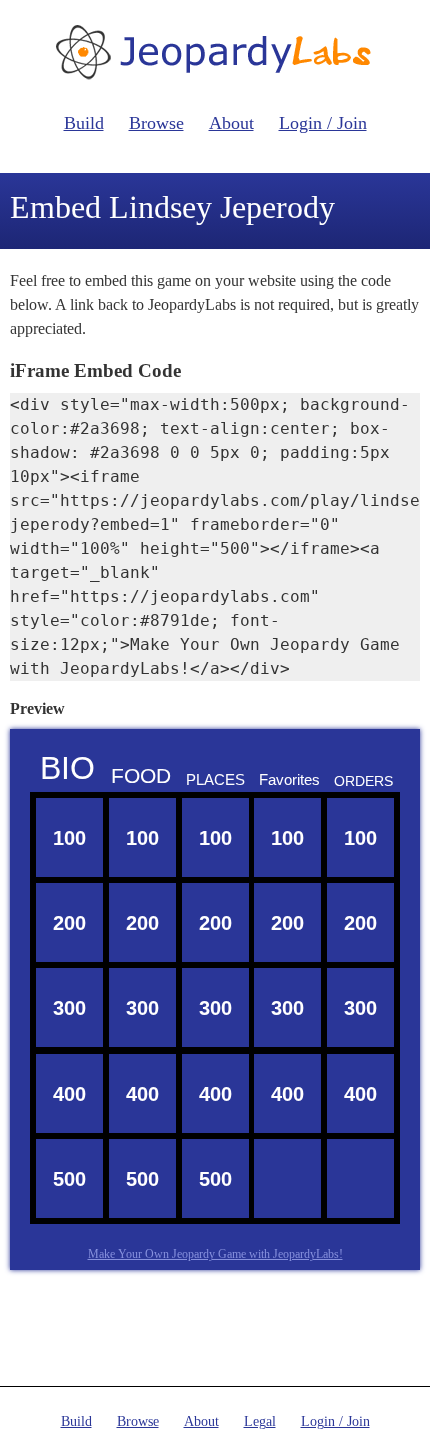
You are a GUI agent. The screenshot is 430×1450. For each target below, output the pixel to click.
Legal (260, 1421)
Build (84, 123)
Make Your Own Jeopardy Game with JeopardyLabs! (215, 1254)
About (231, 123)
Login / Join (323, 123)
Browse (156, 123)
